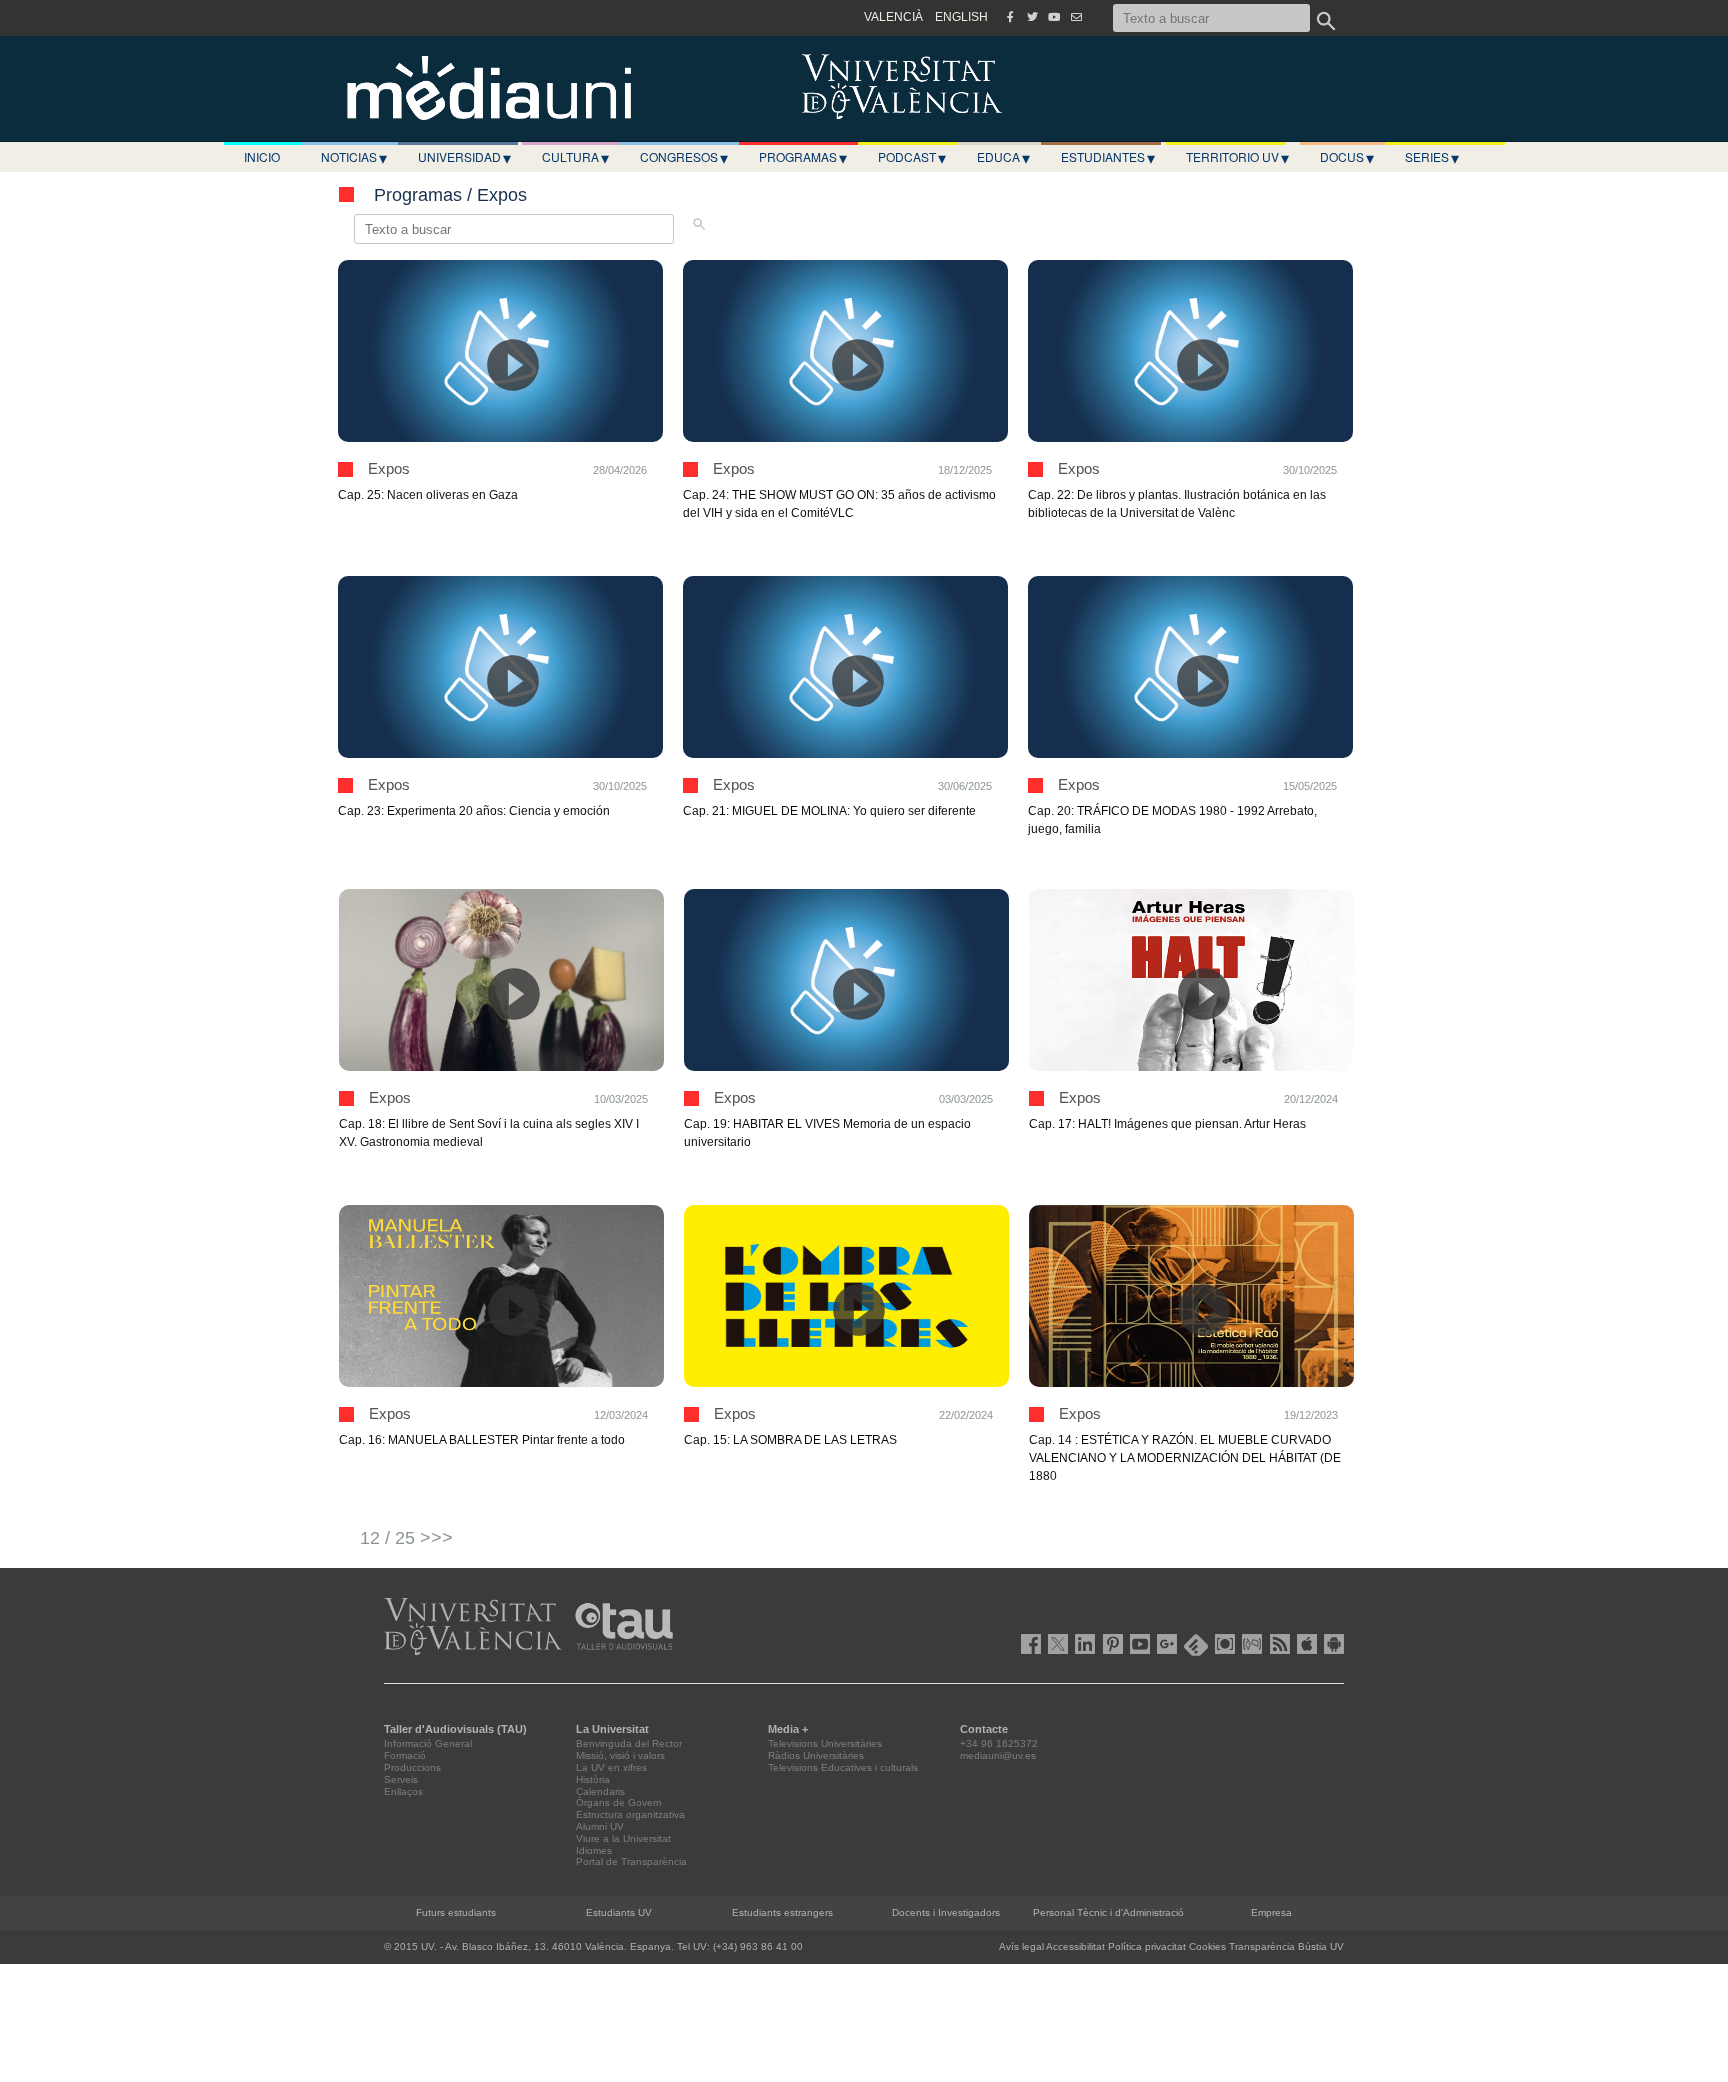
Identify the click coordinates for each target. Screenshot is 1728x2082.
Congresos (684, 157)
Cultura (575, 157)
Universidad (464, 157)
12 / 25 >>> (406, 1538)
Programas (803, 157)
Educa (1003, 157)
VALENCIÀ (893, 17)
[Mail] (1076, 17)
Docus (1347, 157)
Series (1432, 157)
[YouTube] (1054, 17)
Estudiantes (1108, 157)
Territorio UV (1237, 157)
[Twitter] (1032, 17)
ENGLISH (961, 17)
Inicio (262, 156)
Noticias (354, 157)
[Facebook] (1010, 17)
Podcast (912, 157)
